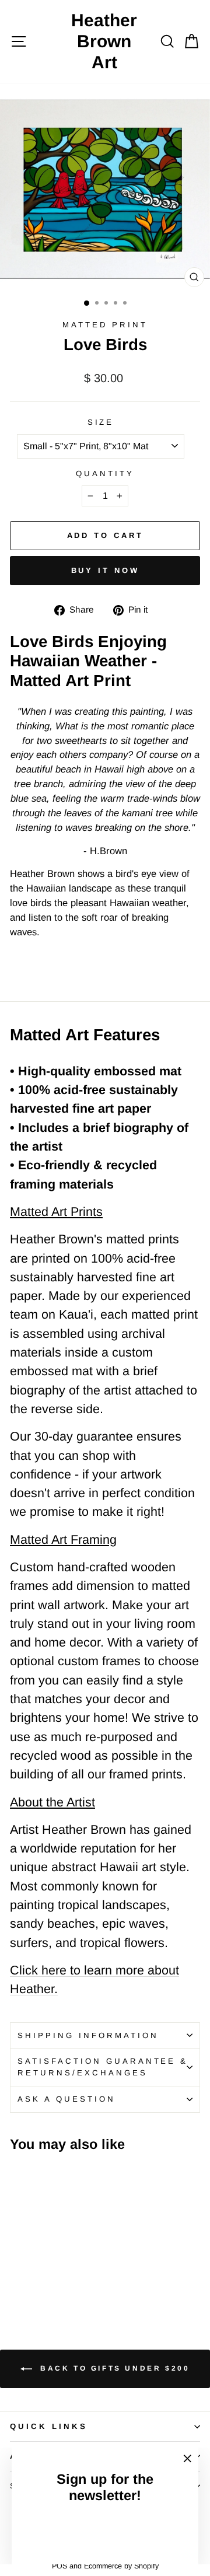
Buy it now (105, 570)
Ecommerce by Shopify (121, 2566)
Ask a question (66, 2099)
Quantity (105, 473)
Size (101, 422)
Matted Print (105, 325)
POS (60, 2566)
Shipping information (88, 2035)
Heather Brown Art (104, 41)
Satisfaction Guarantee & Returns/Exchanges (103, 2067)
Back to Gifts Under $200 (113, 2368)
